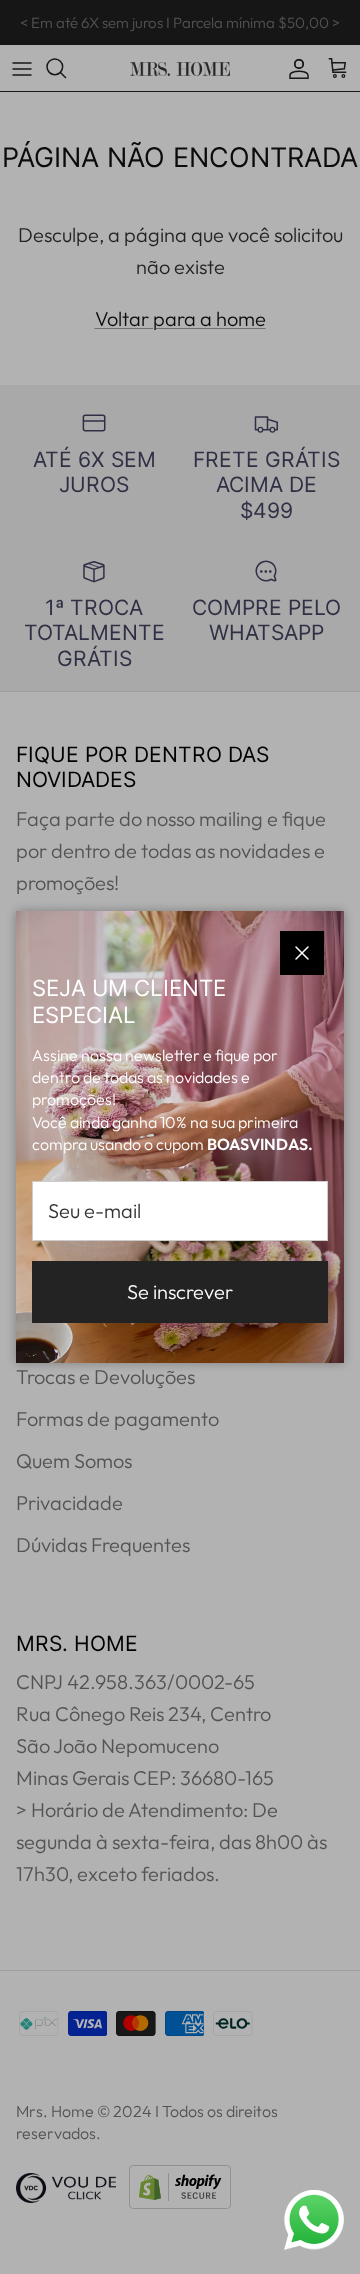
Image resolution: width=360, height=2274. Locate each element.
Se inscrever (180, 1291)
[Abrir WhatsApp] (314, 2220)
